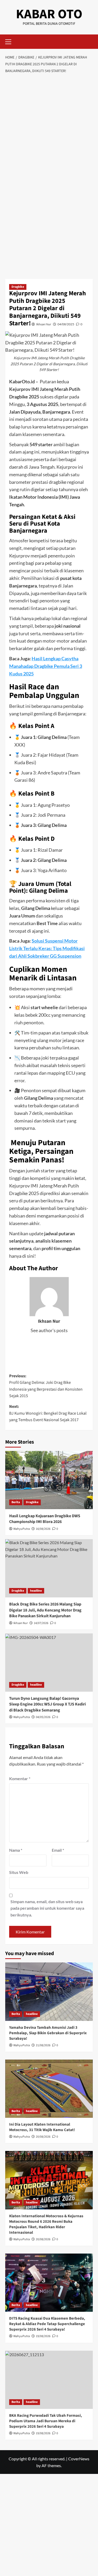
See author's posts (49, 1330)
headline (36, 1591)
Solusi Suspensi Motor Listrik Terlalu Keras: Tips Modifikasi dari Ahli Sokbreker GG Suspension (47, 948)
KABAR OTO (49, 14)
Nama (16, 1850)
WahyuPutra (22, 1529)
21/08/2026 (43, 2045)
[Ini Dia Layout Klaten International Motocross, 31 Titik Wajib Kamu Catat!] (49, 2089)
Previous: (46, 1386)
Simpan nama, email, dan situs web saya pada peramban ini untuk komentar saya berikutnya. (47, 1908)
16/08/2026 (43, 1529)
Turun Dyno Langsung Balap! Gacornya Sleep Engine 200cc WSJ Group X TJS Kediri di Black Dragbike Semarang (47, 1704)
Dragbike (18, 287)
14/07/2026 (41, 1623)
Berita (16, 1502)
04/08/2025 (66, 324)
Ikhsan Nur (44, 324)
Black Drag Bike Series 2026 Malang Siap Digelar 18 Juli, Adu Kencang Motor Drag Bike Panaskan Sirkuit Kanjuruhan (45, 1610)
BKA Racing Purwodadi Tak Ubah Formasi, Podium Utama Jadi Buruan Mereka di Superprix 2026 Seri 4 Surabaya (46, 2421)
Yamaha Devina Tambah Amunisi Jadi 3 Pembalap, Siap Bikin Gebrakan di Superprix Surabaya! (48, 2033)
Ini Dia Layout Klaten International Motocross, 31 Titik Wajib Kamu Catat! (42, 2127)
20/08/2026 (43, 2137)
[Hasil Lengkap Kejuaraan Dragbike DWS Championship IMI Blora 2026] (49, 1480)
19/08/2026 (43, 2336)
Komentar (20, 1778)
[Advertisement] (49, 128)
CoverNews (79, 2459)
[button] (10, 41)
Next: (48, 1413)
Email (58, 1850)
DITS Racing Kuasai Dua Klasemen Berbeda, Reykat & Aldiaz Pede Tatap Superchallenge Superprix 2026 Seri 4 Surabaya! (47, 2324)
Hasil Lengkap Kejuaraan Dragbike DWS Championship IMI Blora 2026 (45, 1519)
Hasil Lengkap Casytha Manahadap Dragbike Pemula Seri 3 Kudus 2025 (46, 666)
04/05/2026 (43, 1717)
